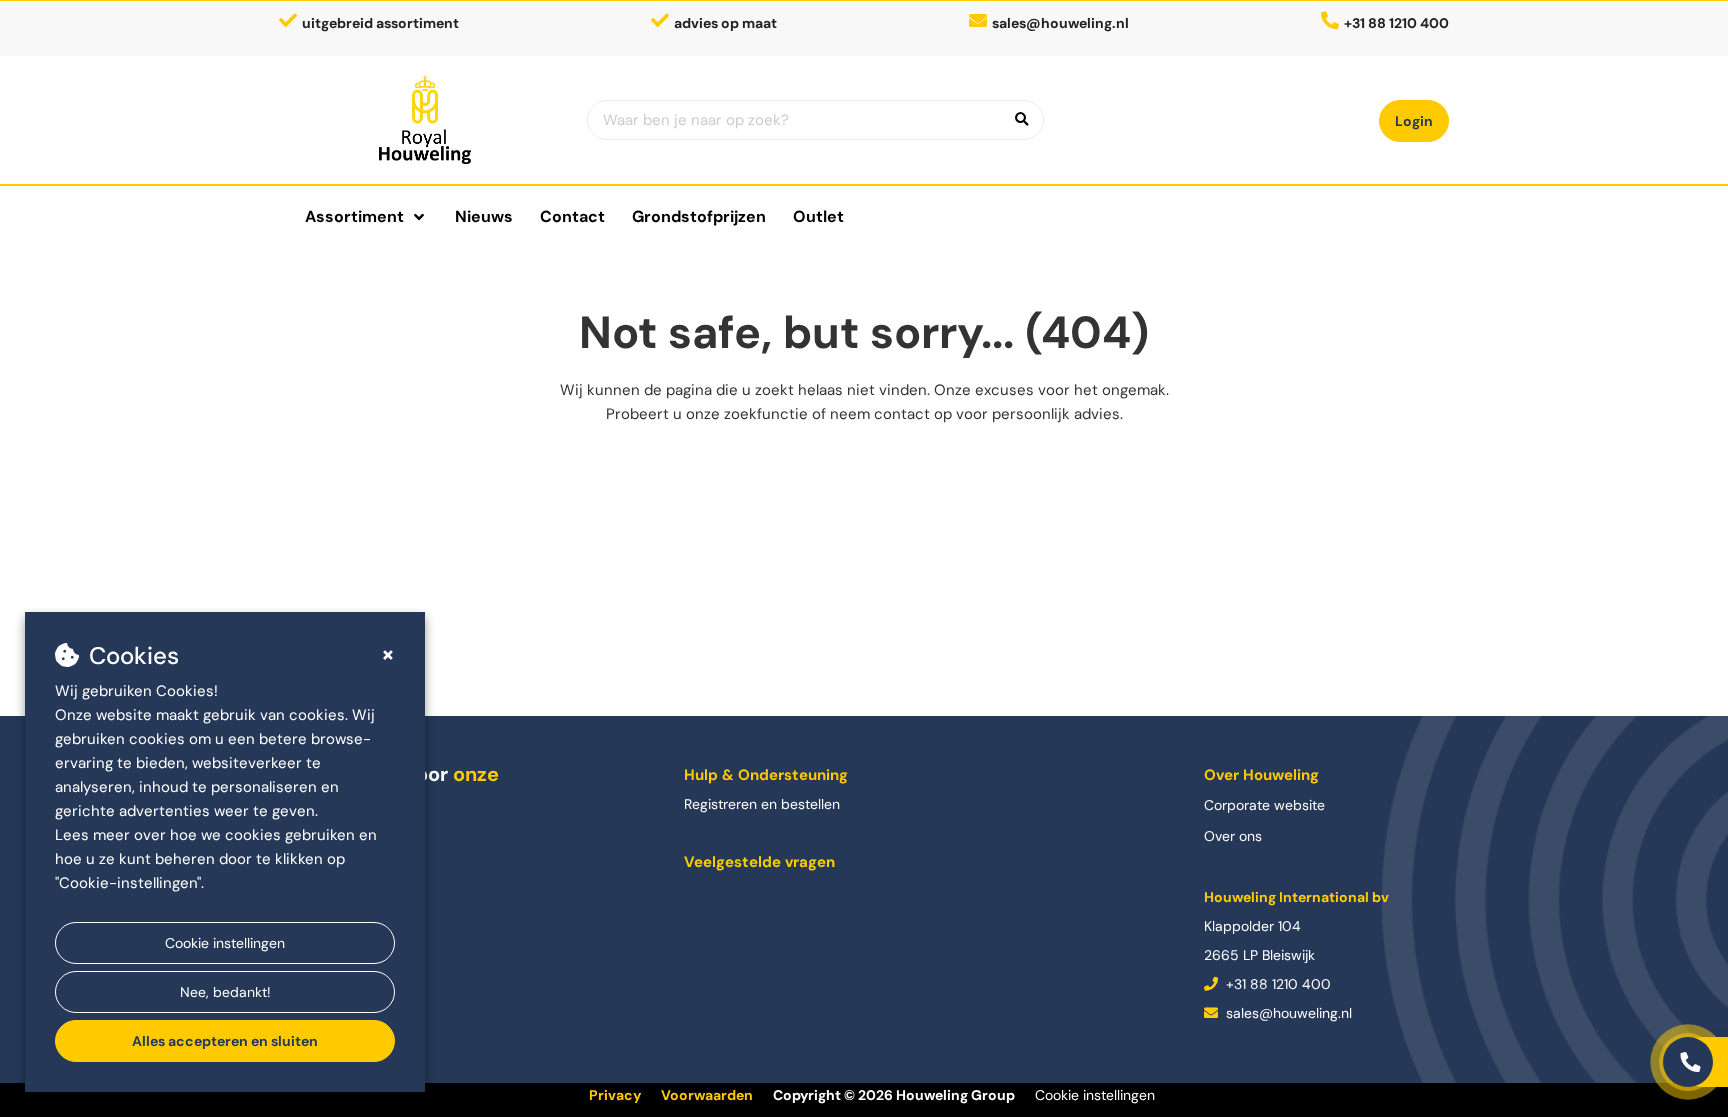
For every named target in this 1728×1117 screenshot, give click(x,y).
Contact (572, 216)
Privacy (615, 1095)
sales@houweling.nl (1060, 23)
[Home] (425, 120)
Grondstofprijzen (699, 216)
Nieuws (484, 216)
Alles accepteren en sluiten (225, 1041)
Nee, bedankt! (225, 992)
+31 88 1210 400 (1276, 984)
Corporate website (1264, 805)
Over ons (1233, 836)
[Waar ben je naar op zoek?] (1022, 120)
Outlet (818, 216)
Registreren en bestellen (762, 804)
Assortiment (354, 216)
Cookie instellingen (225, 943)
